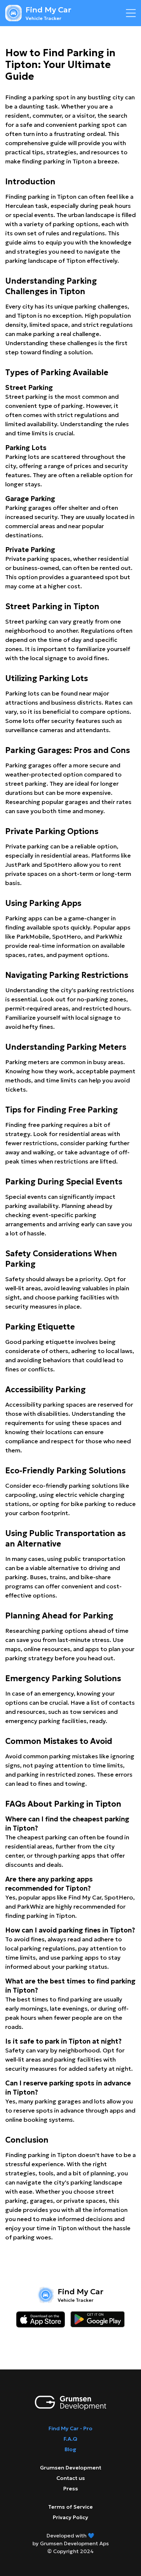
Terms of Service (70, 2507)
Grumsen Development (71, 2467)
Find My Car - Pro (70, 2428)
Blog (70, 2449)
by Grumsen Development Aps (71, 2543)
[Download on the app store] (41, 2319)
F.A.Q (70, 2439)
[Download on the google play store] (98, 2319)
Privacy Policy (70, 2517)
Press (71, 2488)
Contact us (71, 2478)
